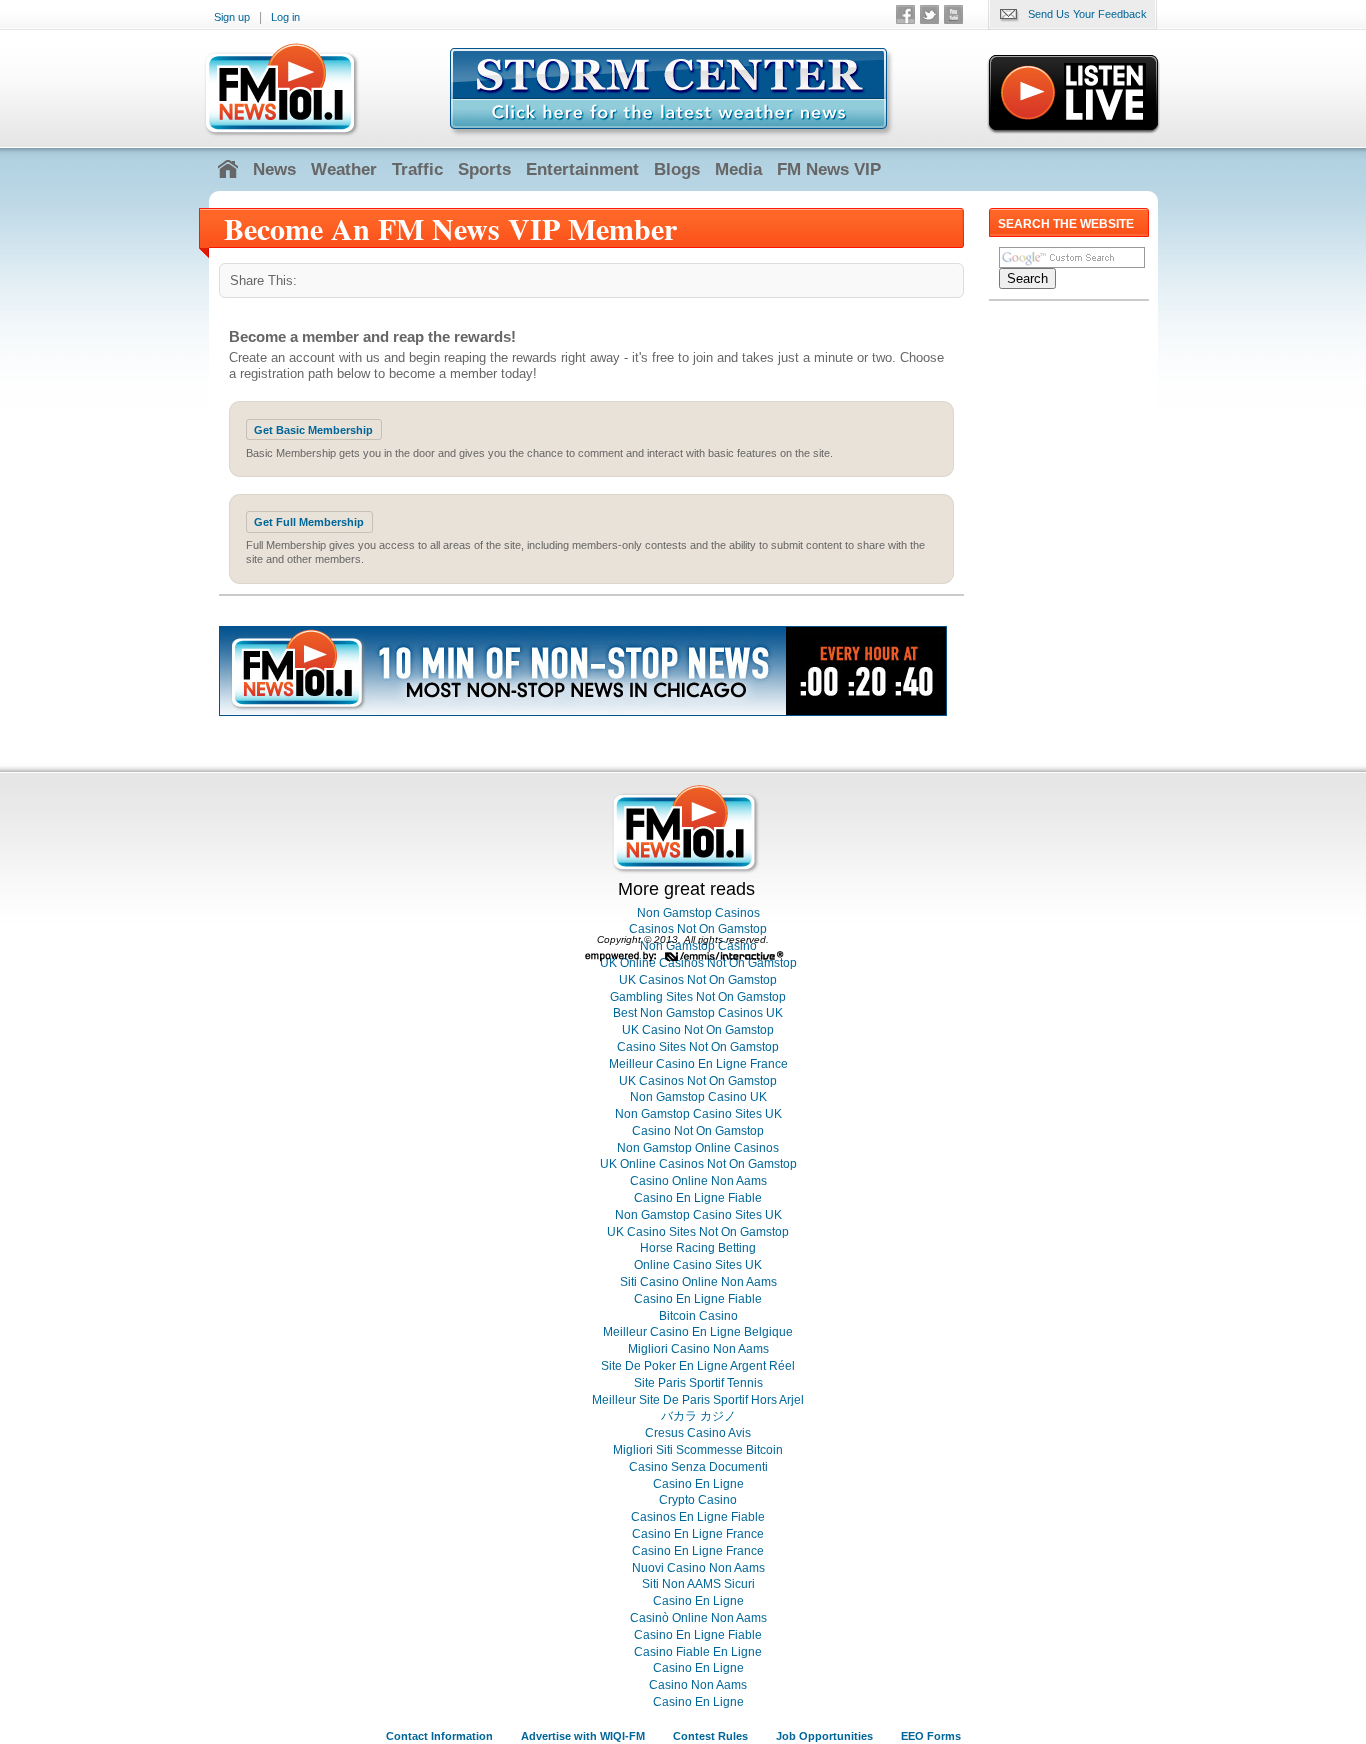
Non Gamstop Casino (698, 946)
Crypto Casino (698, 1500)
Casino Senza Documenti (698, 1467)
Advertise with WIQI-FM (583, 1736)
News (274, 169)
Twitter (929, 14)
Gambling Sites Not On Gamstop (698, 997)
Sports (484, 169)
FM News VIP (829, 169)
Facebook (905, 14)
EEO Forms (931, 1736)
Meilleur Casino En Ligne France (698, 1064)
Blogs (677, 169)
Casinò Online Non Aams (698, 1618)
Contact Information (439, 1736)
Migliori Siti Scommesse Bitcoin (698, 1450)
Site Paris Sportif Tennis (698, 1383)
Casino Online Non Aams (698, 1181)
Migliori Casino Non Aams (698, 1349)
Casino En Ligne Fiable (698, 1198)
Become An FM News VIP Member (450, 228)
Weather (344, 169)
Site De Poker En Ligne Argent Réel (698, 1366)
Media (738, 169)
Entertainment (582, 169)
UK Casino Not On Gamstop (698, 1030)
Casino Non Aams (698, 1685)
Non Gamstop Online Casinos (698, 1148)
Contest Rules (710, 1736)
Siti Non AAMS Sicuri (698, 1584)
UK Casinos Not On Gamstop (698, 980)
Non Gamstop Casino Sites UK (698, 1114)
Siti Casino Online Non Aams (698, 1282)
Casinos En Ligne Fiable (698, 1517)
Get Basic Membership (313, 430)
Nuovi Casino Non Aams (698, 1568)
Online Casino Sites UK (698, 1265)
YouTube (953, 14)
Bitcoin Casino (698, 1316)
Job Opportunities (824, 1736)
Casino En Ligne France (698, 1534)
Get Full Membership (309, 522)
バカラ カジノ (698, 1416)
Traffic (417, 169)
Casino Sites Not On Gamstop (698, 1047)
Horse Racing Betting (698, 1248)
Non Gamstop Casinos (698, 913)
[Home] (228, 169)
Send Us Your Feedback (1087, 14)
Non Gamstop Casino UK (698, 1097)
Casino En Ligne (698, 1484)
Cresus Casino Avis (698, 1433)
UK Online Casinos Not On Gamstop (698, 1164)
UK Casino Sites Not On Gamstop (698, 1232)
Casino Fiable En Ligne (698, 1652)
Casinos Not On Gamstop (698, 929)
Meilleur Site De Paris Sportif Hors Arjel (698, 1400)
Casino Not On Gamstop (698, 1131)
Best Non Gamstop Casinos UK (698, 1013)
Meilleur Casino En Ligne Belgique (698, 1332)
